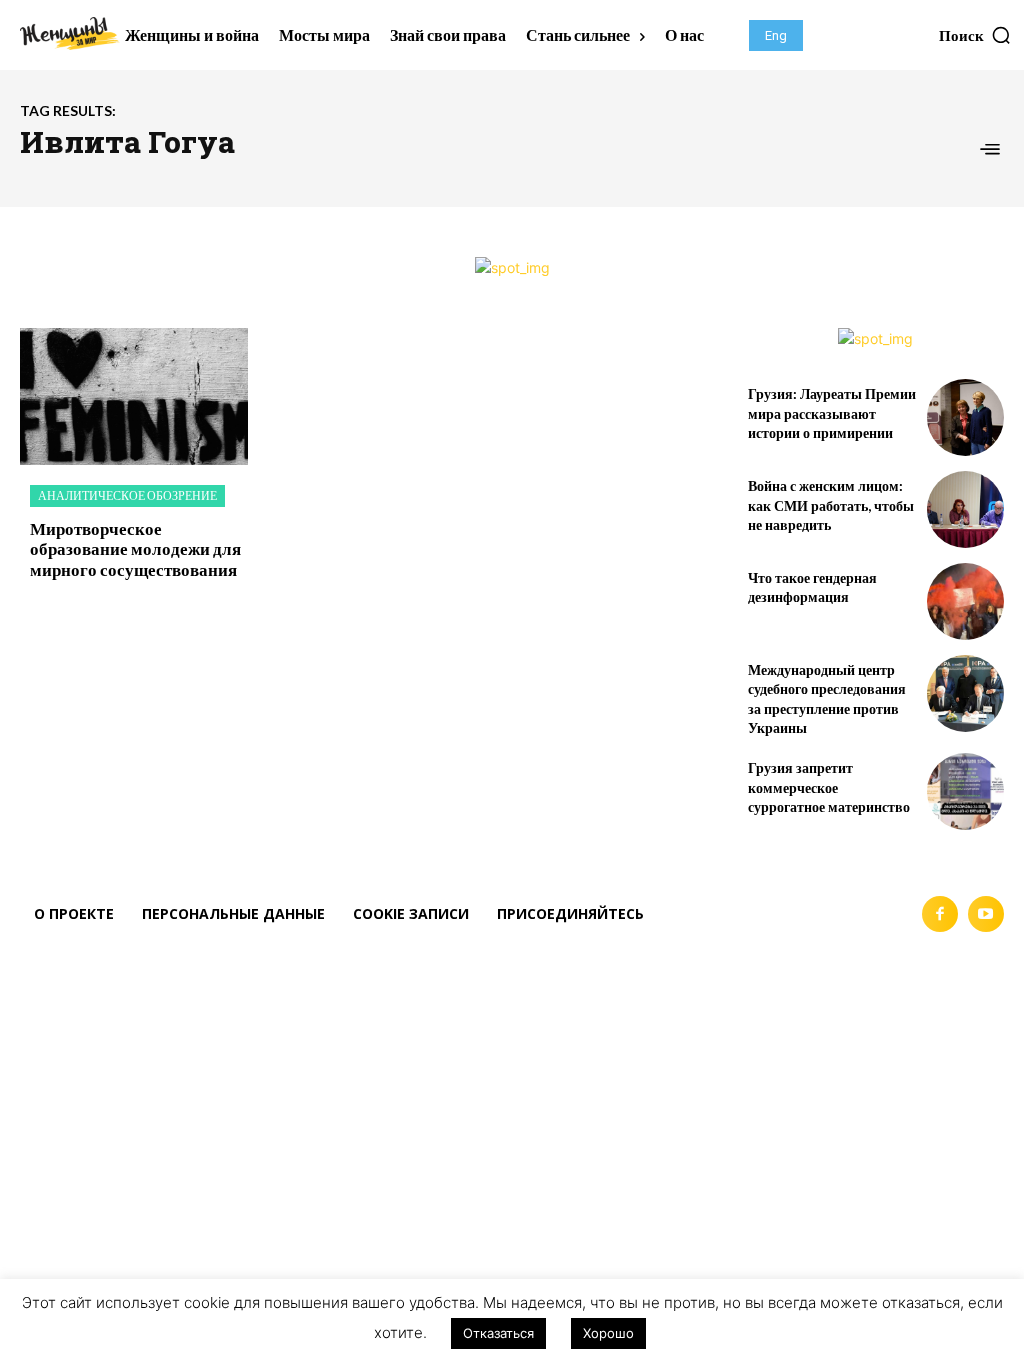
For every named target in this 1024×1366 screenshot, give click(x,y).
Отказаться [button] (498, 1333)
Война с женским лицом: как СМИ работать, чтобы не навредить (831, 505)
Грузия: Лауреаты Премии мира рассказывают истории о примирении (832, 413)
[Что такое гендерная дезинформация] (965, 601)
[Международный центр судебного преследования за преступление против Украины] (965, 693)
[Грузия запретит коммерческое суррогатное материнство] (965, 791)
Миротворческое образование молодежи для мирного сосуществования (135, 549)
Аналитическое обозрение (127, 495)
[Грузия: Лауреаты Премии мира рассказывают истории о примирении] (965, 417)
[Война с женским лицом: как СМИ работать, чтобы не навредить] (965, 509)
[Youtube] (986, 914)
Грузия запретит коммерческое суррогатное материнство (829, 787)
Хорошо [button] (608, 1333)
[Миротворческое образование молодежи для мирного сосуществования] (134, 396)
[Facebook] (940, 914)
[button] (975, 35)
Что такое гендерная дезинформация (812, 587)
